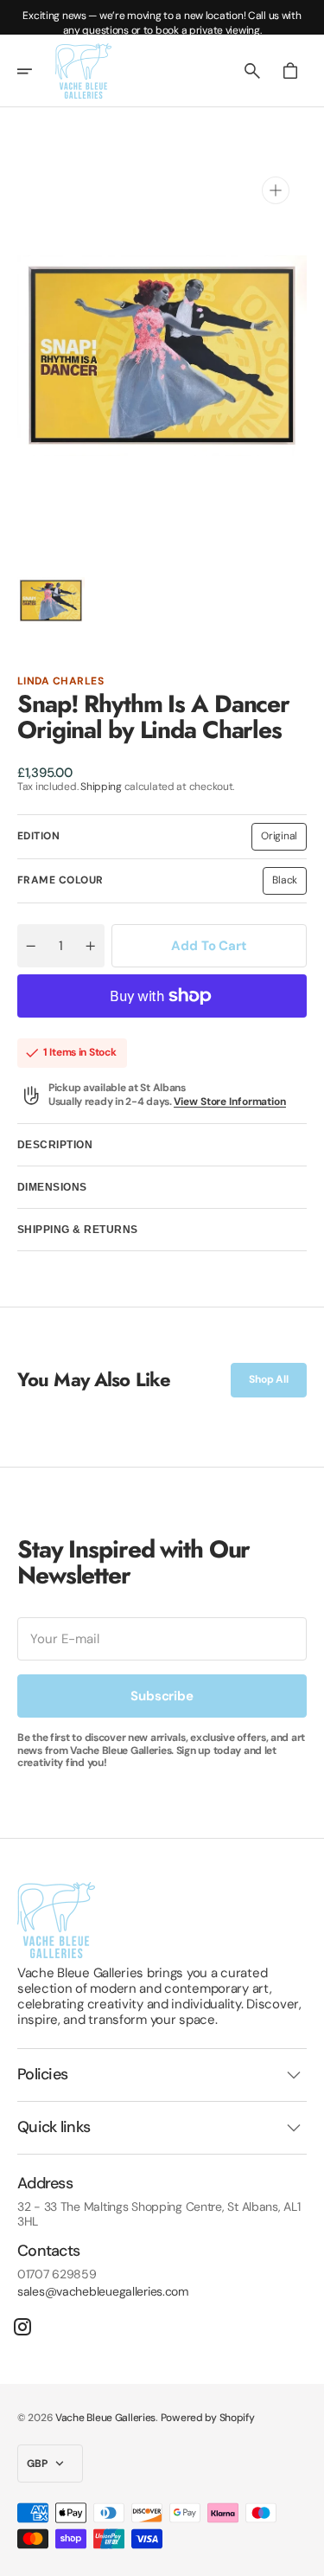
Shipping (101, 787)
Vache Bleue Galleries (105, 2418)
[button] (36, 71)
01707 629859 (57, 2274)
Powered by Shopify (208, 2418)
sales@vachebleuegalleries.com (103, 2292)
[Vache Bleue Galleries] (83, 71)
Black (289, 883)
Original (284, 839)
